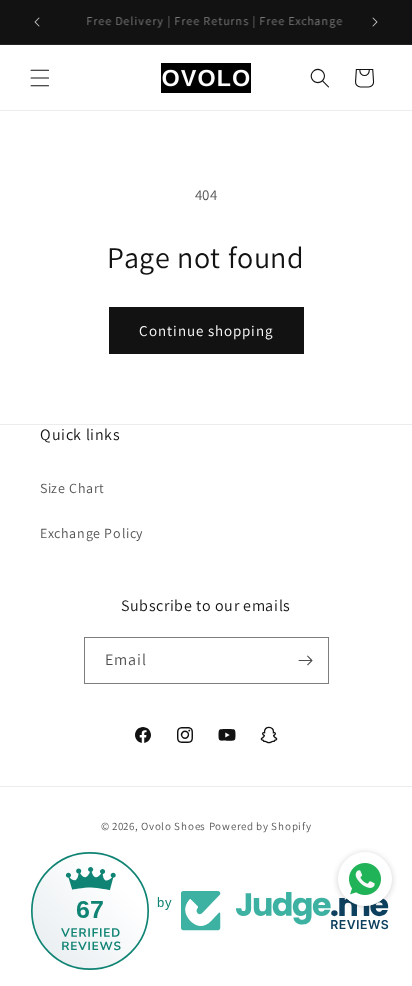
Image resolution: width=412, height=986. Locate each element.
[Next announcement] (375, 22)
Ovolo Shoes (173, 826)
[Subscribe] (306, 660)
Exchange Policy (91, 533)
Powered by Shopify (260, 826)
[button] (40, 78)
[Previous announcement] (37, 22)
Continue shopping (206, 330)
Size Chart (72, 488)
